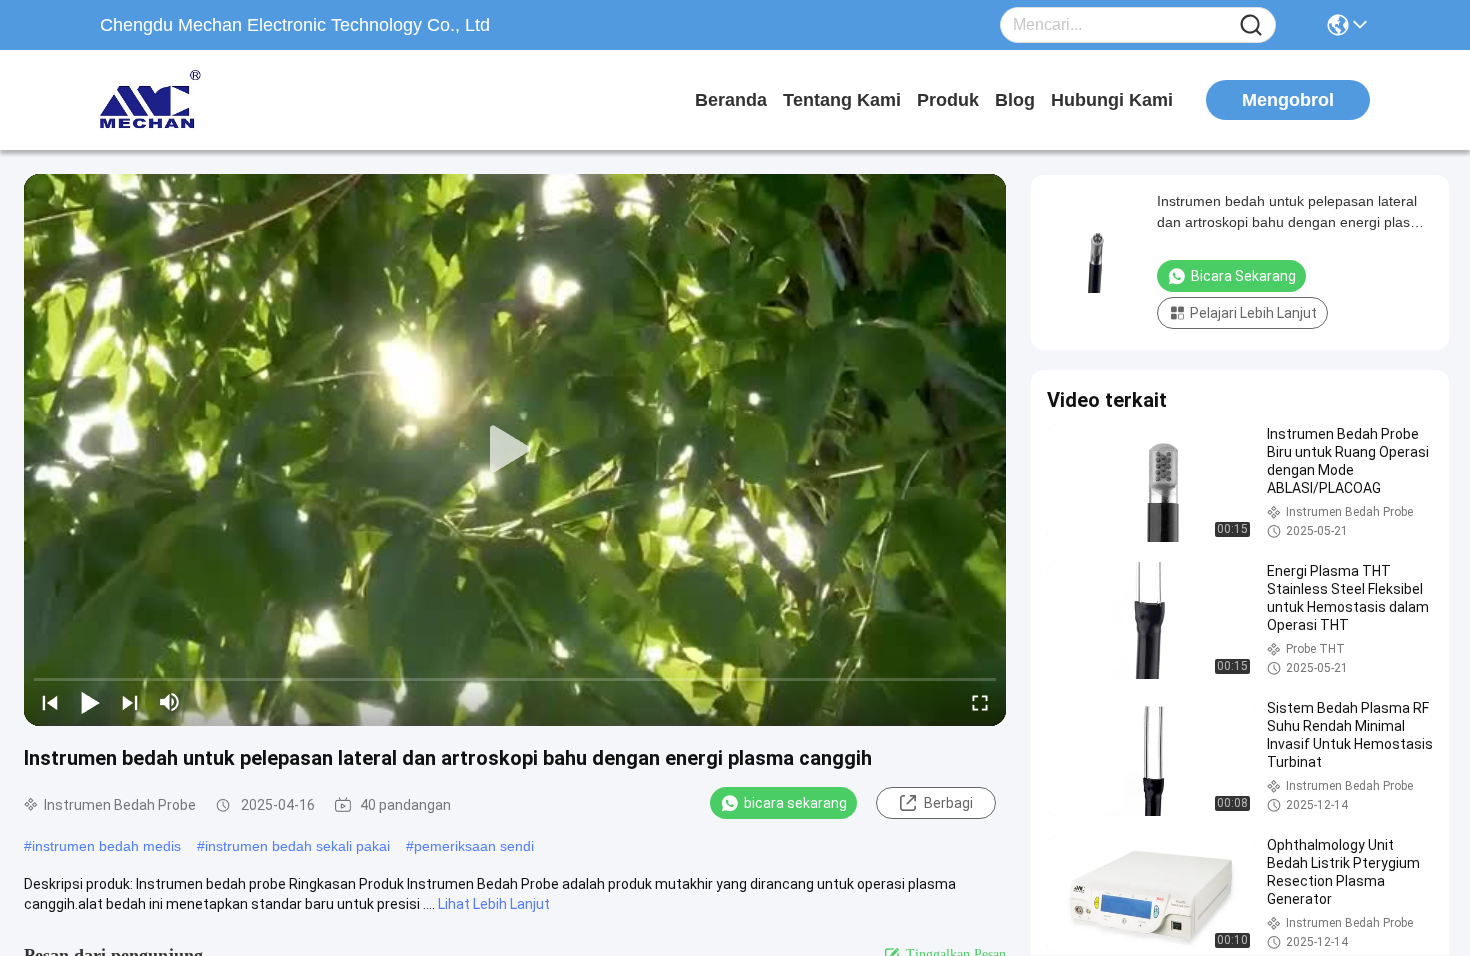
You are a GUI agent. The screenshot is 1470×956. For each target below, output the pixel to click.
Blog (1015, 100)
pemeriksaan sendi (474, 846)
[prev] (50, 702)
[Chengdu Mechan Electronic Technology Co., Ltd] (210, 100)
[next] (130, 702)
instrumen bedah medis (106, 846)
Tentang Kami (842, 100)
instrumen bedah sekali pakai (297, 846)
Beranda (731, 100)
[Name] (1251, 25)
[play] (515, 450)
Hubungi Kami (1112, 100)
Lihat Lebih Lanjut (494, 904)
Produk (948, 100)
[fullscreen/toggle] (980, 702)
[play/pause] (90, 702)
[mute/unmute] (170, 702)
